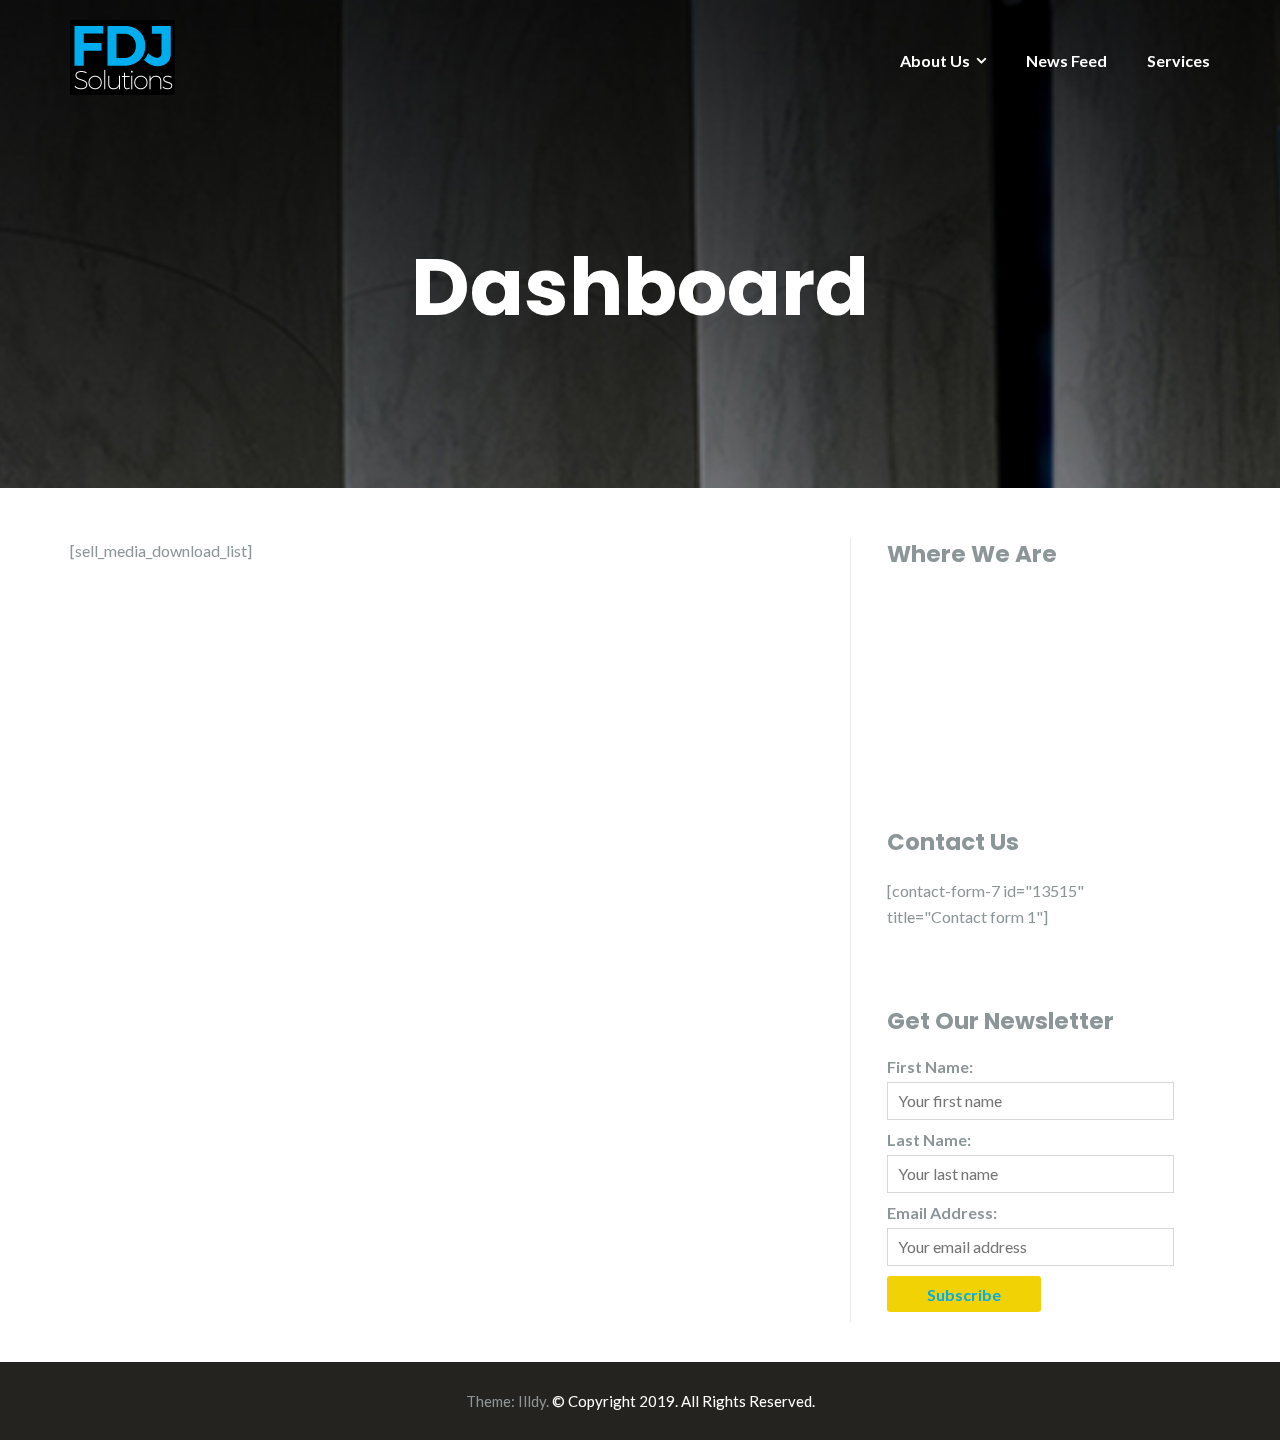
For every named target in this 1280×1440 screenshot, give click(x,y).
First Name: (930, 1066)
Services (1178, 60)
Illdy (532, 1401)
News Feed (1066, 60)
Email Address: (942, 1212)
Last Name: (929, 1139)
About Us (935, 60)
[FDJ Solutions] (122, 55)
